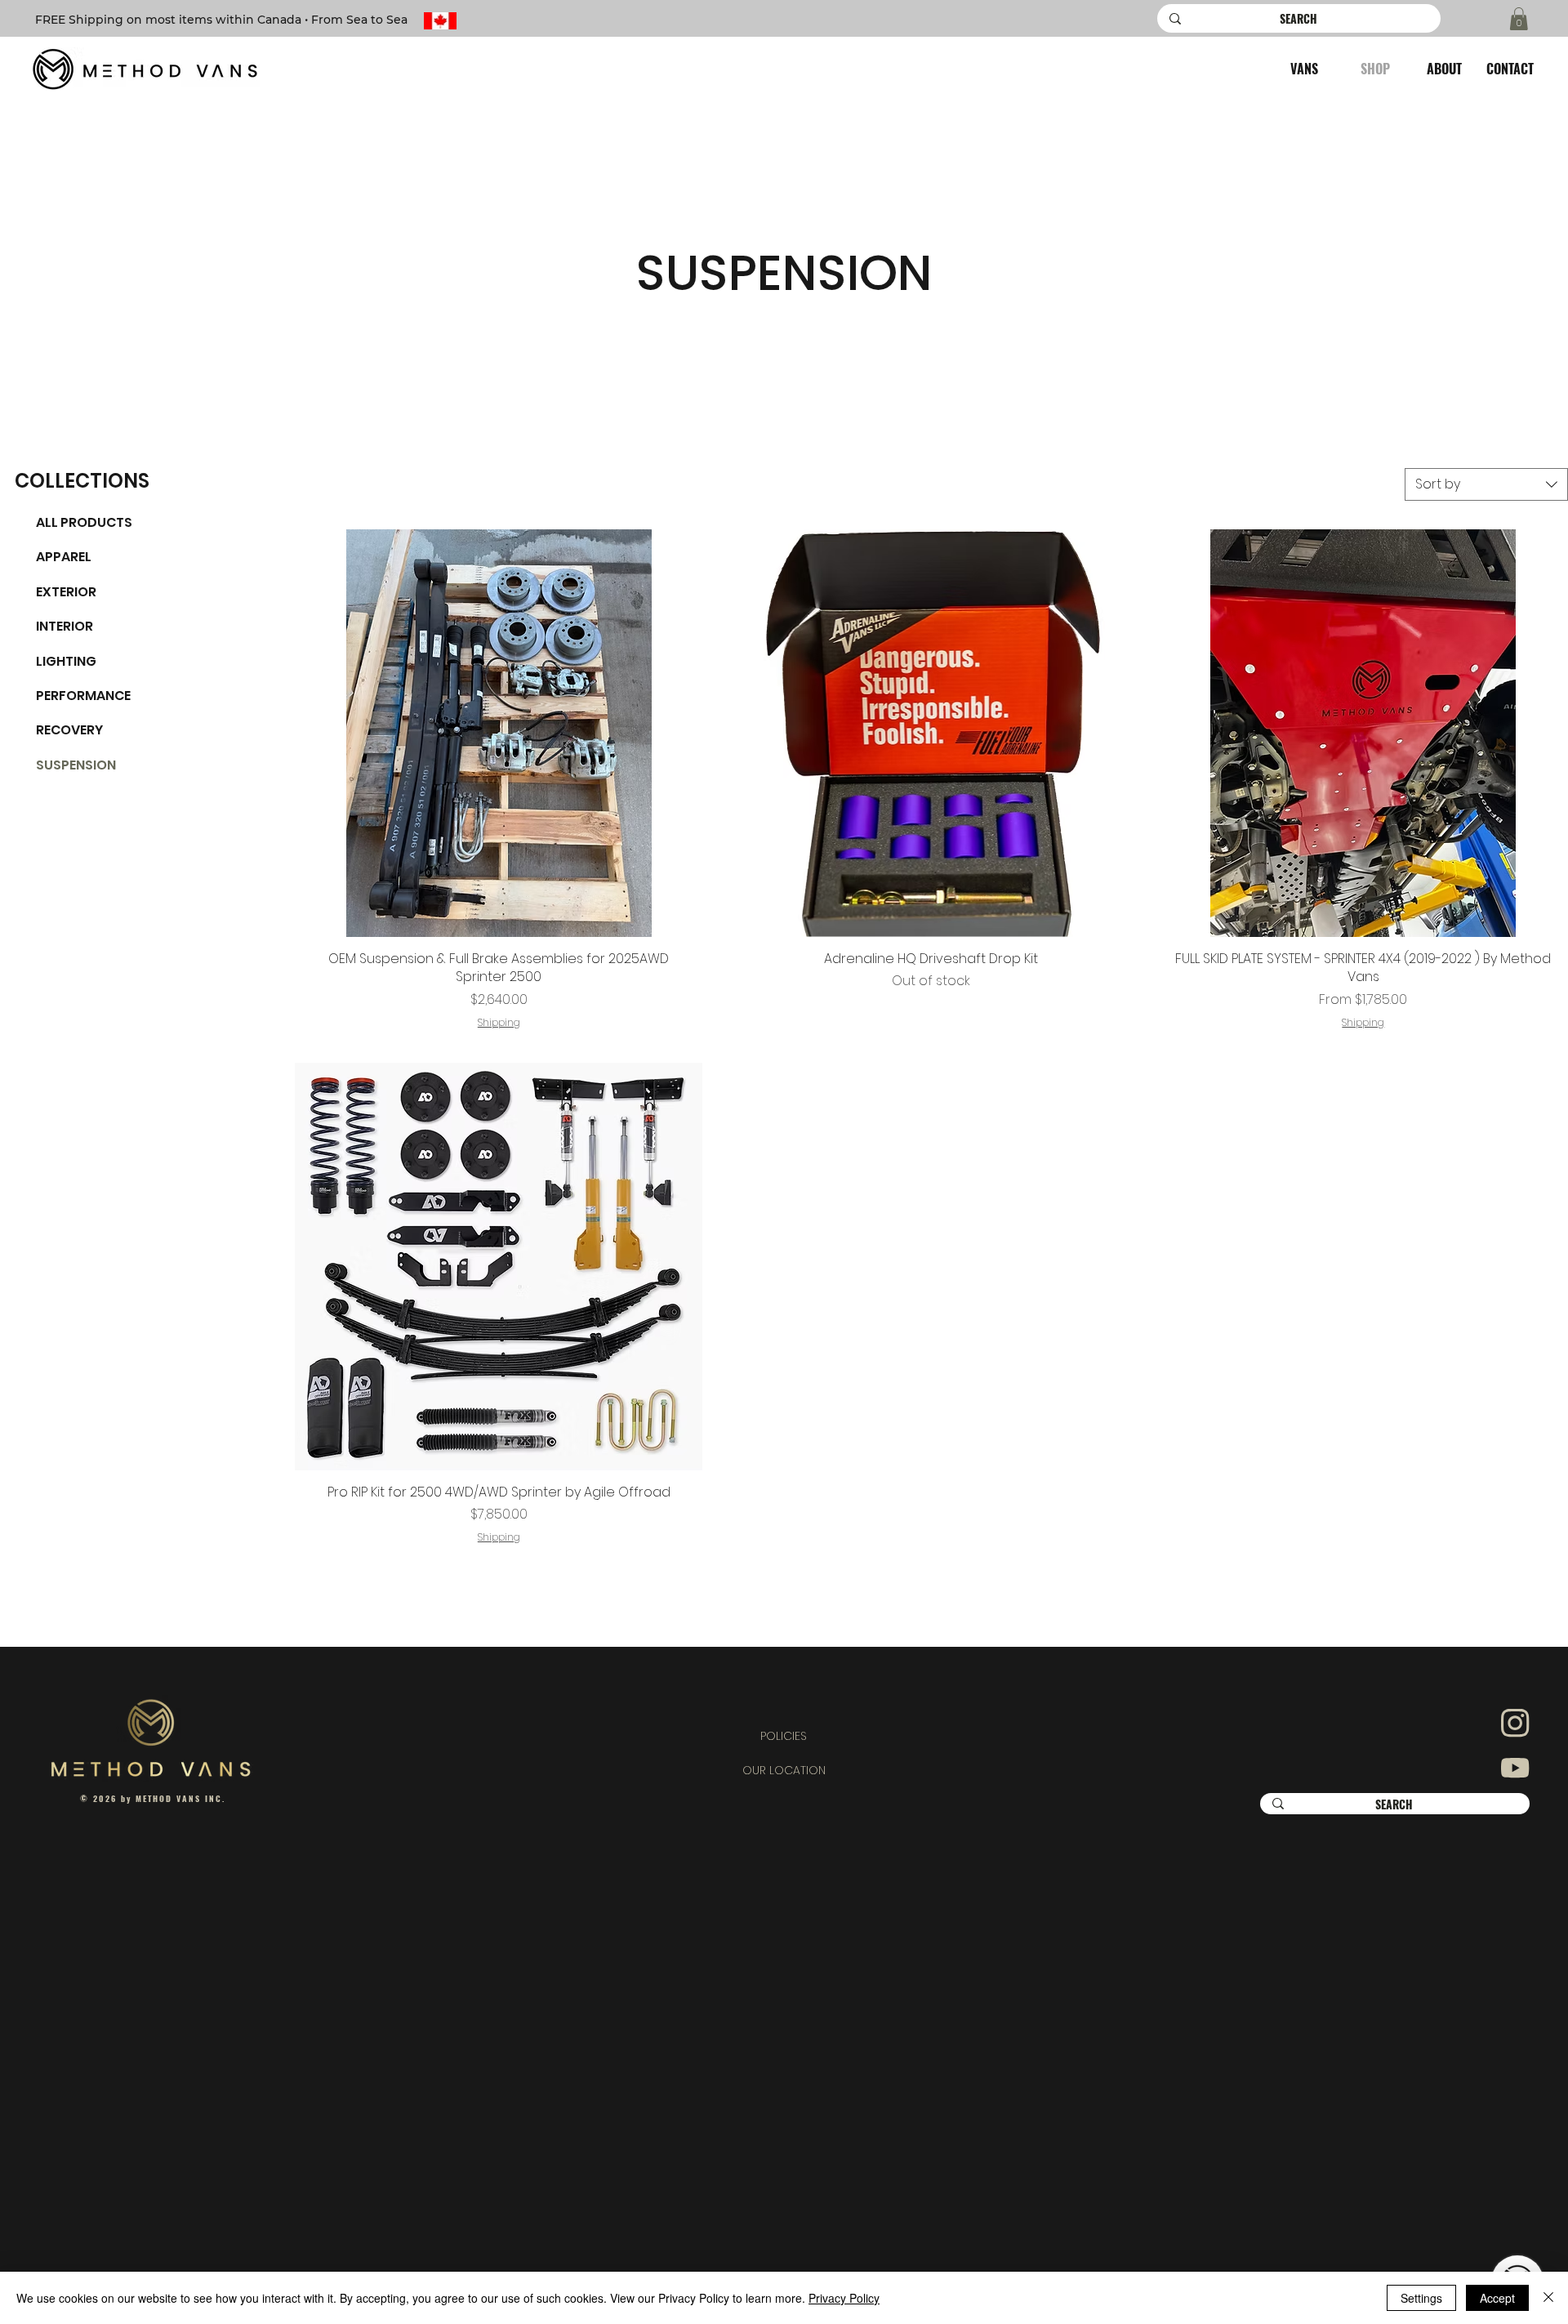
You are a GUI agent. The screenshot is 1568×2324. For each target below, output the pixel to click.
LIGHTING (66, 661)
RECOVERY (69, 730)
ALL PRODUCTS (84, 522)
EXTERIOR (66, 592)
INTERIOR (65, 626)
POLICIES (784, 1736)
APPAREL (64, 557)
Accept (1497, 2298)
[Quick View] (499, 733)
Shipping (499, 1023)
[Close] (1548, 2298)
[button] (1519, 19)
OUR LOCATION (784, 1770)
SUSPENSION (76, 765)
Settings (1421, 2298)
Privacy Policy (844, 2298)
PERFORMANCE (83, 696)
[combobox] (1486, 484)
